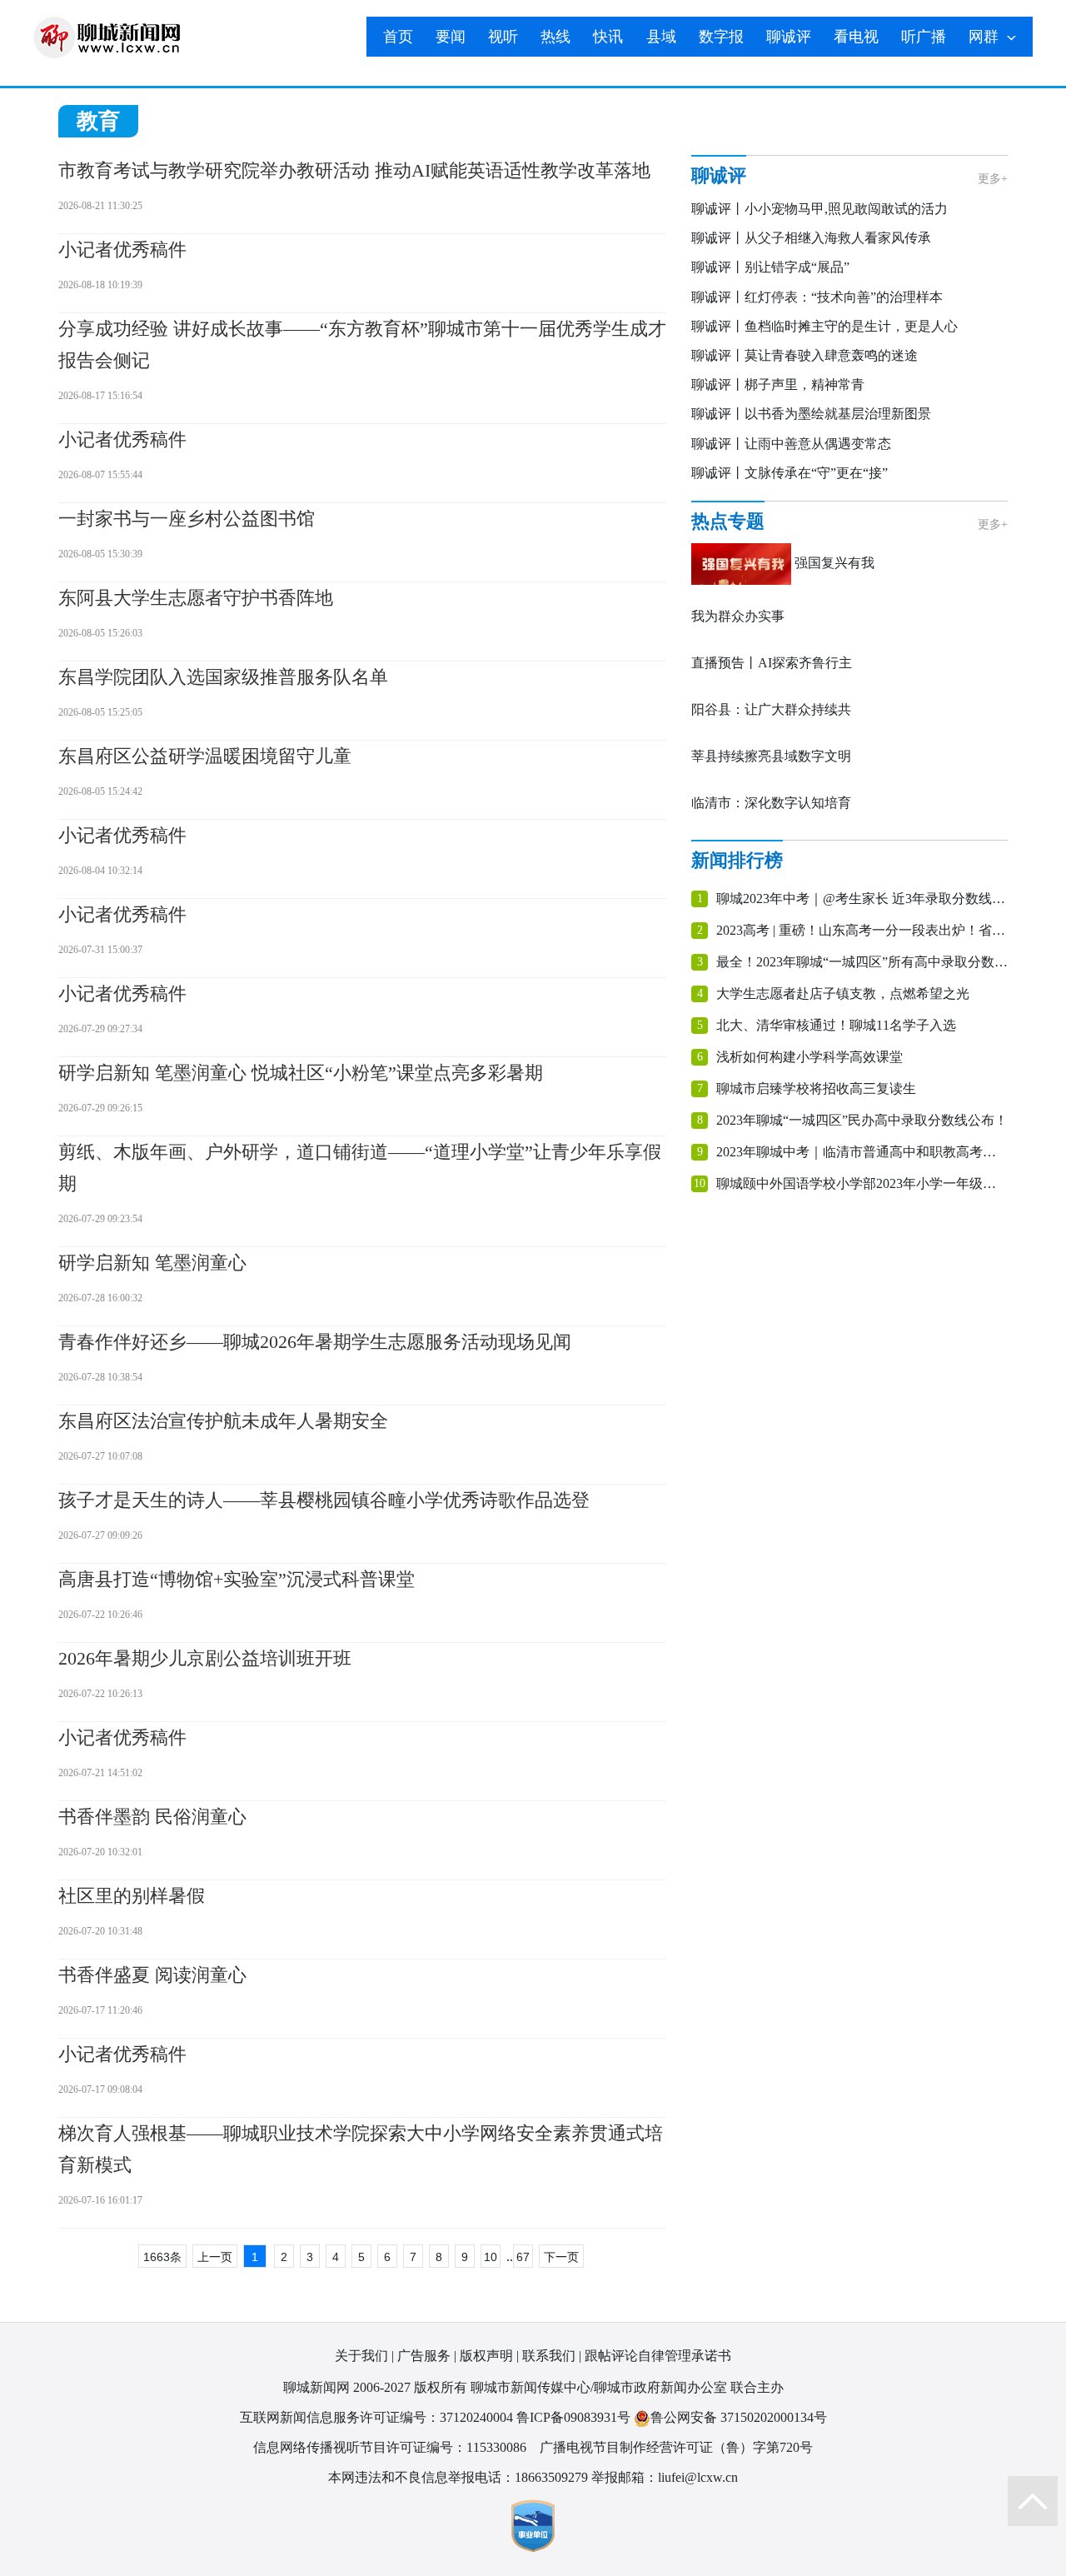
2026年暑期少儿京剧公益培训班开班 (205, 1658)
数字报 (721, 37)
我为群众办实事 (738, 616)
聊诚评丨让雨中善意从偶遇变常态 (791, 444)
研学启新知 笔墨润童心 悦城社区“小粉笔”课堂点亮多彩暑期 (301, 1073)
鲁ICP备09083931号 (573, 2417)
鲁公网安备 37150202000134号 (739, 2417)
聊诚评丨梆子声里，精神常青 (778, 384)
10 (491, 2257)
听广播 (924, 37)
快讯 (608, 37)
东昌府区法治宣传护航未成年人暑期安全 (223, 1421)
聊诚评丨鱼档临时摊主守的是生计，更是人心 (824, 326)
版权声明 (486, 2356)
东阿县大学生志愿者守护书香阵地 (196, 598)
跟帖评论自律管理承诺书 (658, 2356)
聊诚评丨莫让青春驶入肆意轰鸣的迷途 (804, 355)
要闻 (451, 37)
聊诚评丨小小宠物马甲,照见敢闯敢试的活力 (819, 209)
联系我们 (549, 2356)
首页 (398, 37)
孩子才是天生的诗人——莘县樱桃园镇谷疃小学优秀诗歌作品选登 (324, 1500)
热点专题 (728, 521)
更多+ (993, 179)
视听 (503, 37)
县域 (661, 37)
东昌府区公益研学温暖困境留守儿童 (205, 756)
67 (523, 2257)
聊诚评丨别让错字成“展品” (770, 267)
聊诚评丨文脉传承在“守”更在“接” (790, 473)
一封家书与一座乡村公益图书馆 (187, 519)
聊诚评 (789, 37)
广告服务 (424, 2356)
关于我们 (361, 2356)
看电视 (856, 37)
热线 (555, 37)
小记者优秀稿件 (122, 250)
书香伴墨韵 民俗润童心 (152, 1817)
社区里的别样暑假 (132, 1896)
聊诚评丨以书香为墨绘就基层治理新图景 (811, 414)
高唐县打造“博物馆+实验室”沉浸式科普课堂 (237, 1579)
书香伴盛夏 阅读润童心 (152, 1975)
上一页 (215, 2257)
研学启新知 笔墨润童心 (152, 1263)
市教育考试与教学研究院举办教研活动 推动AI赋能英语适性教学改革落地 (354, 170)
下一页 (561, 2257)
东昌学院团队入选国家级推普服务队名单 (223, 677)
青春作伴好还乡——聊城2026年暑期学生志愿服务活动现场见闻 (315, 1342)
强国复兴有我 (834, 563)
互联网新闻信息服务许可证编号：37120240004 (376, 2417)
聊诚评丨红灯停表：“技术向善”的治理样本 (817, 297)
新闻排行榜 (737, 860)
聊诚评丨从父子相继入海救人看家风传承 (811, 238)
